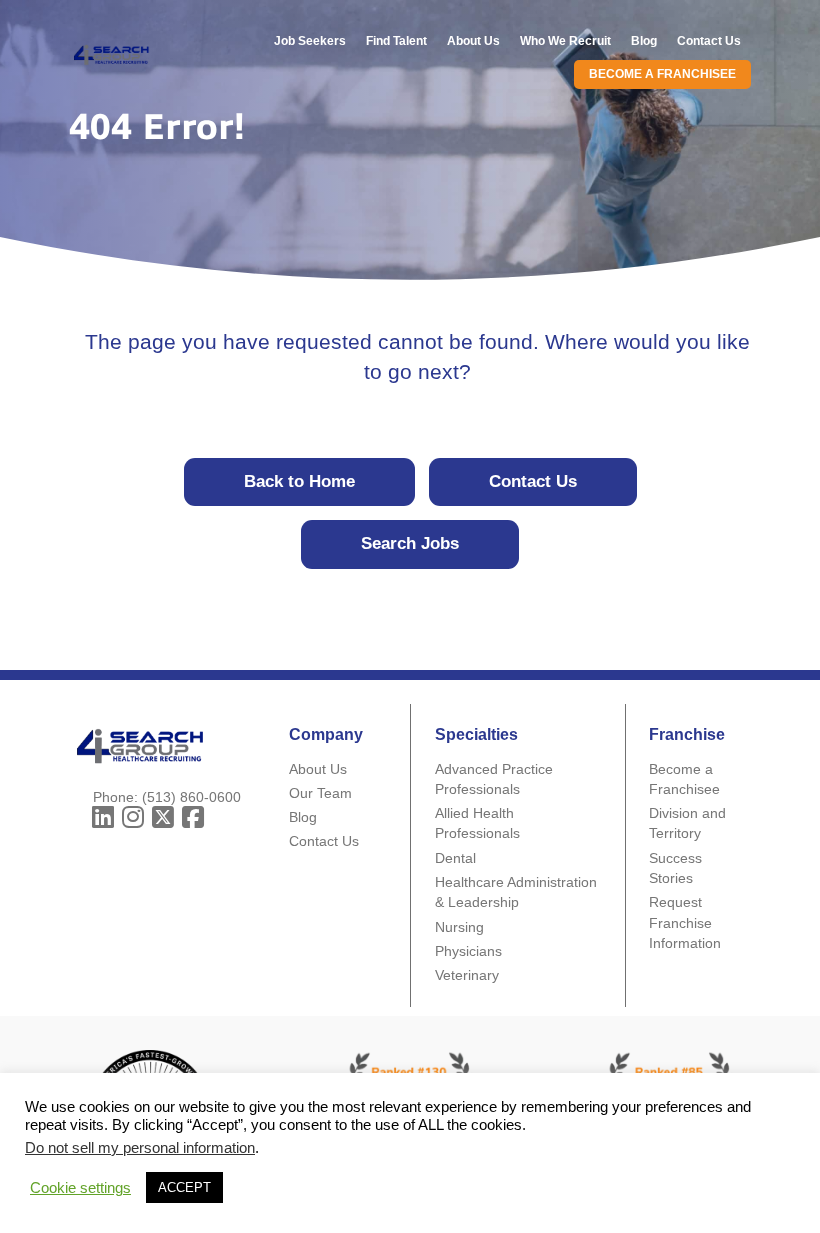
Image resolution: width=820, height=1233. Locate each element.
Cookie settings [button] (80, 1188)
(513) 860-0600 (191, 797)
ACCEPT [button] (184, 1187)
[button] (103, 817)
